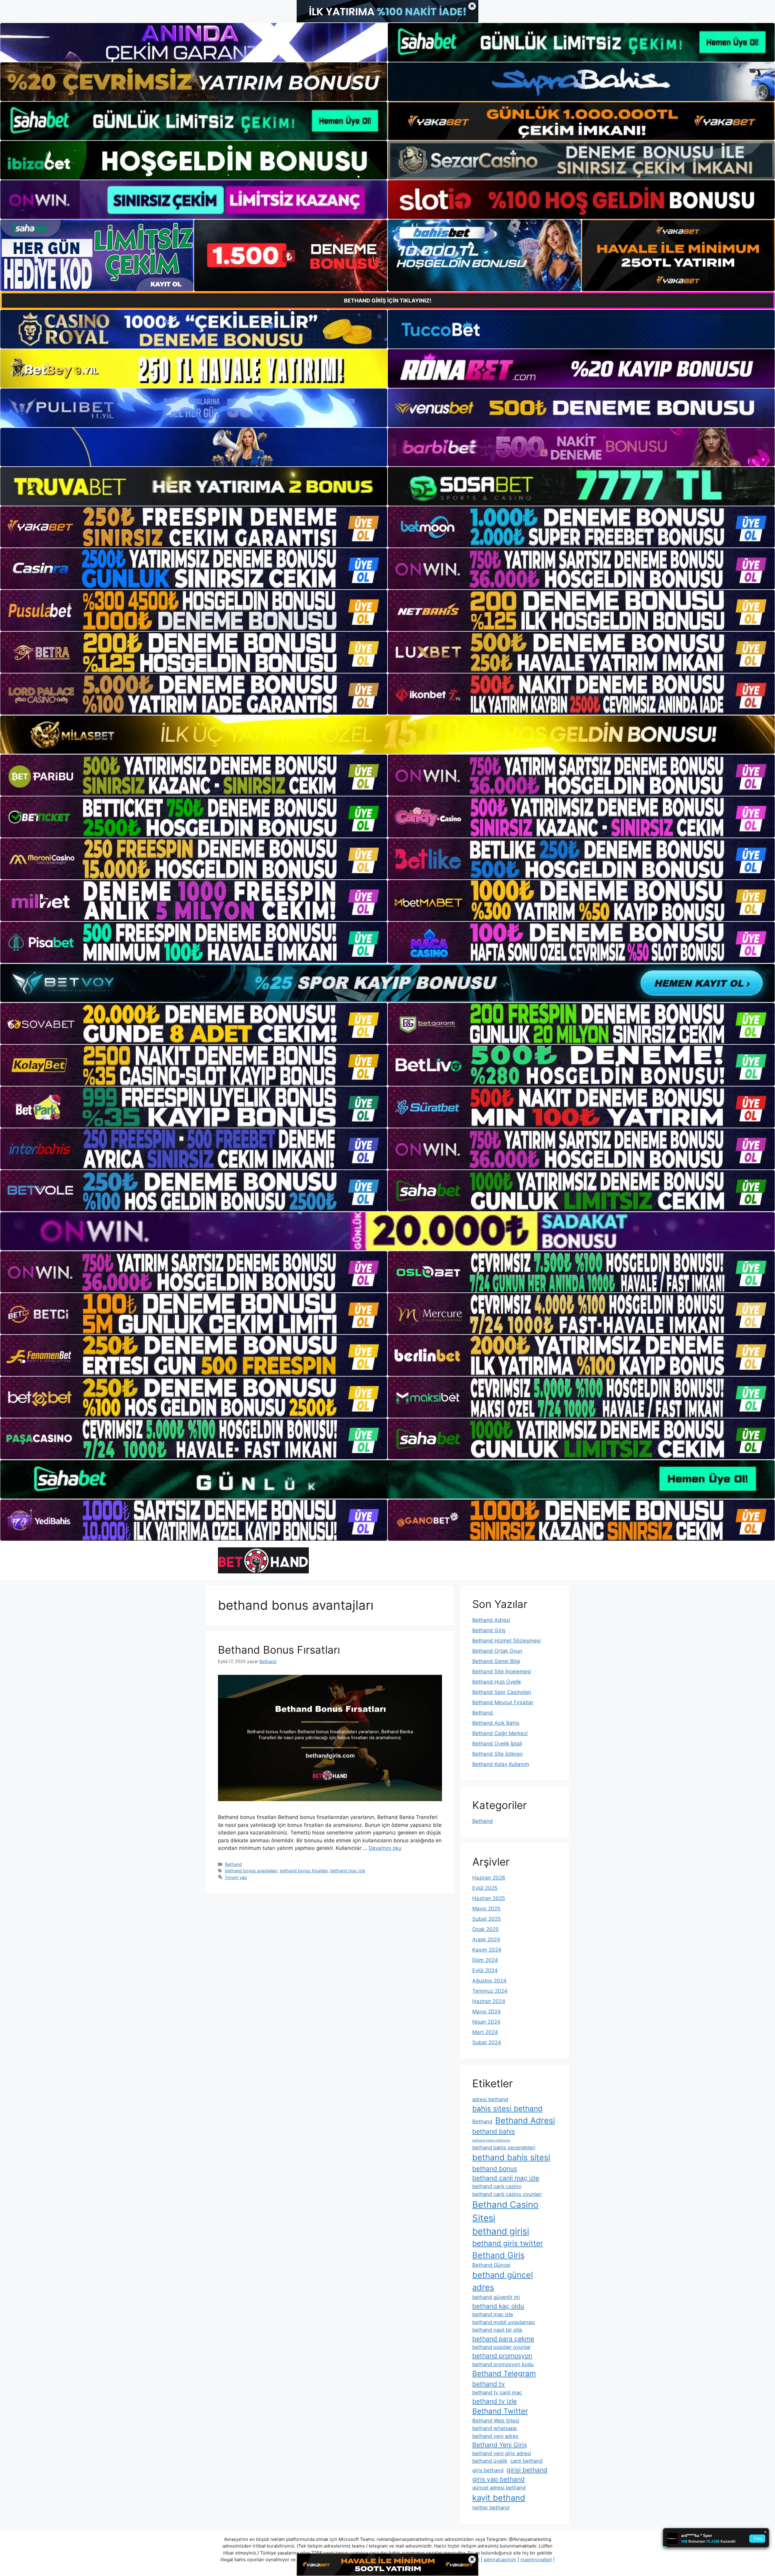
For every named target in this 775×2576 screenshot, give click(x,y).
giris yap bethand (498, 2479)
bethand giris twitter (508, 2243)
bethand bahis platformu (491, 2140)
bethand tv (489, 2384)
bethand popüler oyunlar (501, 2347)
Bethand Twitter (500, 2411)
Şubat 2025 (486, 1919)
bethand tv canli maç (497, 2392)
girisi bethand (527, 2470)
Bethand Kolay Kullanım (501, 1764)
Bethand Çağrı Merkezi (500, 1733)
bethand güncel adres (503, 2281)
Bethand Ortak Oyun (497, 1651)
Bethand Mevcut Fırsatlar (503, 1702)
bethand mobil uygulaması (504, 2322)
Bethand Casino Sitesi (505, 2211)
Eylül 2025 (485, 1888)
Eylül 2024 (485, 1970)
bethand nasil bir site (497, 2330)
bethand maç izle (348, 1871)
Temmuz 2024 (490, 1991)
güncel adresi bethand (499, 2488)
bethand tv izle (495, 2401)
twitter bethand (491, 2508)
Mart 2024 (485, 2032)
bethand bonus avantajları (251, 1871)
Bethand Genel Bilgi (496, 1661)
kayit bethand (499, 2498)
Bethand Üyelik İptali (497, 1744)
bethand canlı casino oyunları (507, 2194)
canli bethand (526, 2461)
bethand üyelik (490, 2461)
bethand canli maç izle (506, 2178)
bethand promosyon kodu (503, 2364)
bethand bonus (495, 2169)
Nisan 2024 (486, 2022)
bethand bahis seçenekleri (504, 2148)
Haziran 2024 (489, 2001)
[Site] (194, 527)
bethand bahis (494, 2131)
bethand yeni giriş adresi (502, 2453)
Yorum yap (236, 1877)
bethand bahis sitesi (511, 2157)
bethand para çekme (503, 2339)
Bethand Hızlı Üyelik (497, 1682)
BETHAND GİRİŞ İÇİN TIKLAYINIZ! (388, 301)
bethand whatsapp (495, 2428)
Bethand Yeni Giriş (500, 2445)
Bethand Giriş (489, 1630)
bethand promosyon (502, 2356)
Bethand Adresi (491, 1620)
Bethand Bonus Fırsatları (279, 1650)
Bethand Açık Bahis (496, 1723)
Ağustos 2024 (489, 1981)
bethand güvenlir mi (496, 2297)
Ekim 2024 (485, 1960)
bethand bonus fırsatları (304, 1871)
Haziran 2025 (489, 1898)
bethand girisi (501, 2231)
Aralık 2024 (486, 1939)
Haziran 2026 (489, 1878)
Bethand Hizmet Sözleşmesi (506, 1641)
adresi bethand (490, 2099)
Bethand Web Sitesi (496, 2421)
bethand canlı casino (497, 2186)
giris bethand (488, 2470)
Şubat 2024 (487, 2042)
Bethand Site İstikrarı (498, 1754)
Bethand (233, 1864)
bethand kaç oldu (498, 2306)
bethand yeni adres (495, 2436)
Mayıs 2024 (486, 2012)
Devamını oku (385, 1848)
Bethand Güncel (491, 2265)
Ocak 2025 (485, 1929)
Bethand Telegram (504, 2374)
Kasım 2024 (487, 1950)
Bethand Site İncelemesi (502, 1672)
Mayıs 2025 (486, 1909)
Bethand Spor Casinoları (502, 1692)
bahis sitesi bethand (507, 2109)
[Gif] (387, 735)
